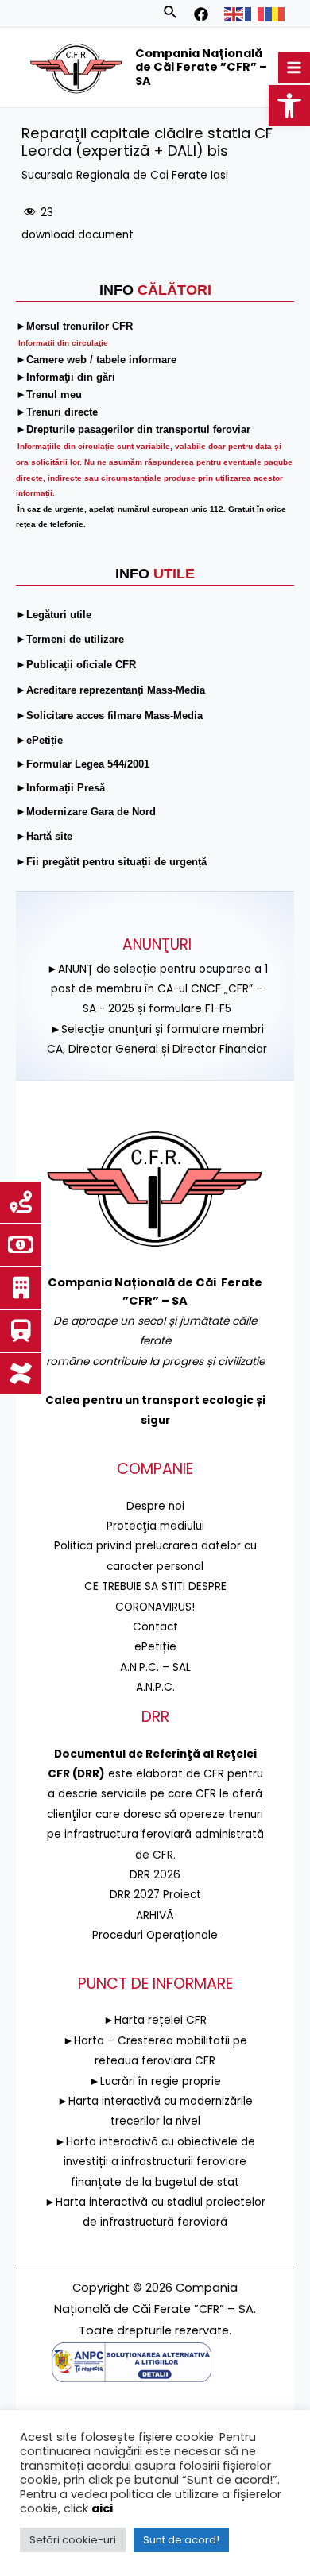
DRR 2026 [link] (155, 1875)
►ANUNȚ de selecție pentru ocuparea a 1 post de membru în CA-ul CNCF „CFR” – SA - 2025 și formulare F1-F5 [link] (157, 989)
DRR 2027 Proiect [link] (155, 1895)
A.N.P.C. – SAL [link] (155, 1667)
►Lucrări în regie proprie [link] (155, 2081)
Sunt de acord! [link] (181, 2540)
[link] (289, 106)
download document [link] (77, 235)
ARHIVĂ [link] (155, 1915)
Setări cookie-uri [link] (73, 2540)
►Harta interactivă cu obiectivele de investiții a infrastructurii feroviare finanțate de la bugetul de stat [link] (155, 2162)
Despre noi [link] (155, 1506)
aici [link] (102, 2508)
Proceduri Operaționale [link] (155, 1935)
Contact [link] (155, 1627)
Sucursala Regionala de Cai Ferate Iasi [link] (125, 175)
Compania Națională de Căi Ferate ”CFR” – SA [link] (201, 67)
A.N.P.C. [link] (155, 1687)
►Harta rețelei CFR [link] (155, 2020)
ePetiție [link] (155, 1647)
